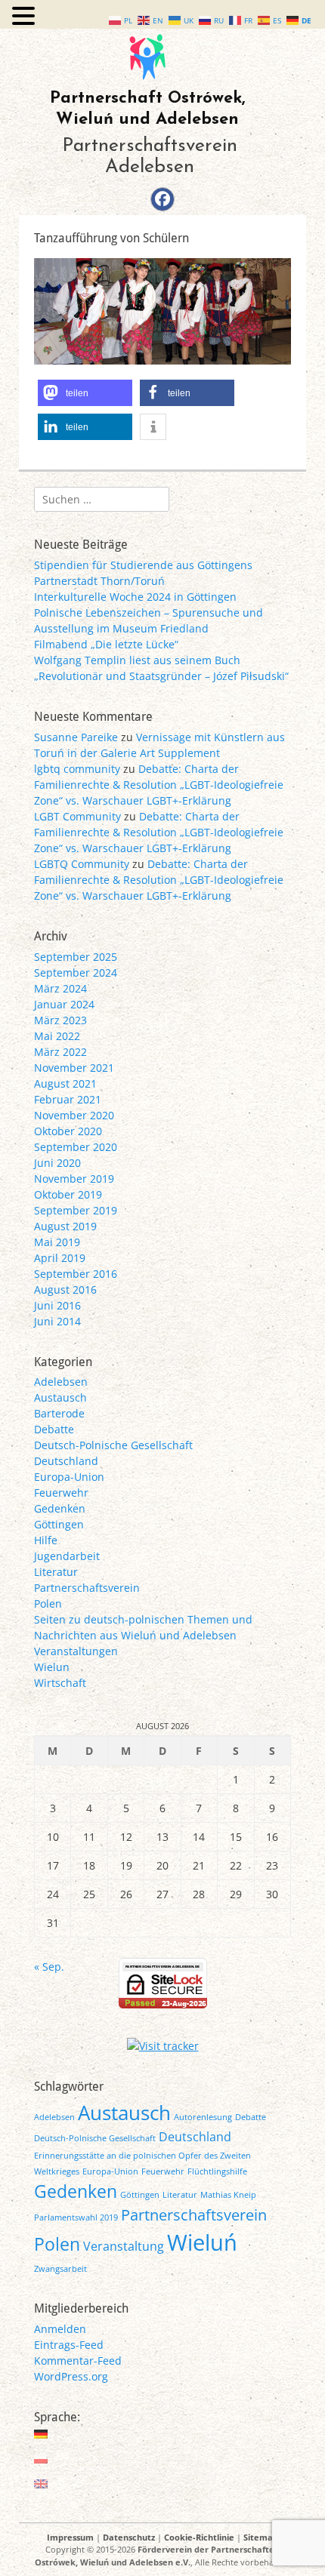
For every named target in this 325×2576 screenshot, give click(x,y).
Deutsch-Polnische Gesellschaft (113, 1445)
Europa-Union (69, 1477)
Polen (48, 1603)
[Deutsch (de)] (42, 2434)
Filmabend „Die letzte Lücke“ (106, 644)
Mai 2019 (57, 1242)
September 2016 (76, 1274)
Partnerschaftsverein (87, 1588)
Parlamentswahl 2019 (76, 2217)
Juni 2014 (57, 1321)
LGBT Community (77, 816)
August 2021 (65, 1083)
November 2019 (74, 1179)
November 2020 (74, 1115)
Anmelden (60, 2329)
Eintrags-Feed (69, 2345)
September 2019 (76, 1210)
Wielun (52, 1667)
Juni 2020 (57, 1163)
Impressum (70, 2537)
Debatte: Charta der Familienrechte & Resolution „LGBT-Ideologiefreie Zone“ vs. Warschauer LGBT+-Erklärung (159, 785)
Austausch (60, 1397)
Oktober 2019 (68, 1194)
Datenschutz (129, 2537)
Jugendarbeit (67, 1556)
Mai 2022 (57, 1036)
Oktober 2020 (68, 1131)
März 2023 (60, 1020)
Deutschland (66, 1461)
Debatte (54, 1429)
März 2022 (60, 1052)
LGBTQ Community (82, 864)
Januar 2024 (64, 1004)
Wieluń (202, 2242)
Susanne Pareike (76, 737)
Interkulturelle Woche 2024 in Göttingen (135, 597)
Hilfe (46, 1540)
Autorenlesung (203, 2117)
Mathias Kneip (228, 2195)
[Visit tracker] (163, 2046)
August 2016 (65, 1290)
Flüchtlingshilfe (217, 2171)
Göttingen (59, 1524)
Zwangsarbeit (60, 2269)
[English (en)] (42, 2484)
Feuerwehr (61, 1493)
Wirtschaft (60, 1683)
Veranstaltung (124, 2246)
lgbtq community (77, 769)
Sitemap (261, 2537)
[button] (85, 393)
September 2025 (76, 957)
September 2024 (76, 973)
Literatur (56, 1572)
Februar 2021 (68, 1099)
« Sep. (49, 1967)
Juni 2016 (57, 1305)
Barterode (59, 1413)
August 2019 (65, 1226)
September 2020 (76, 1147)
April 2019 (60, 1258)
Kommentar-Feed (78, 2361)
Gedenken (60, 1508)
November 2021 (74, 1068)
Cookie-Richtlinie (199, 2537)
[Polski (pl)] (42, 2459)
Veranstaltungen (76, 1651)
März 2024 (60, 988)
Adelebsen (61, 1382)
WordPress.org (71, 2376)
